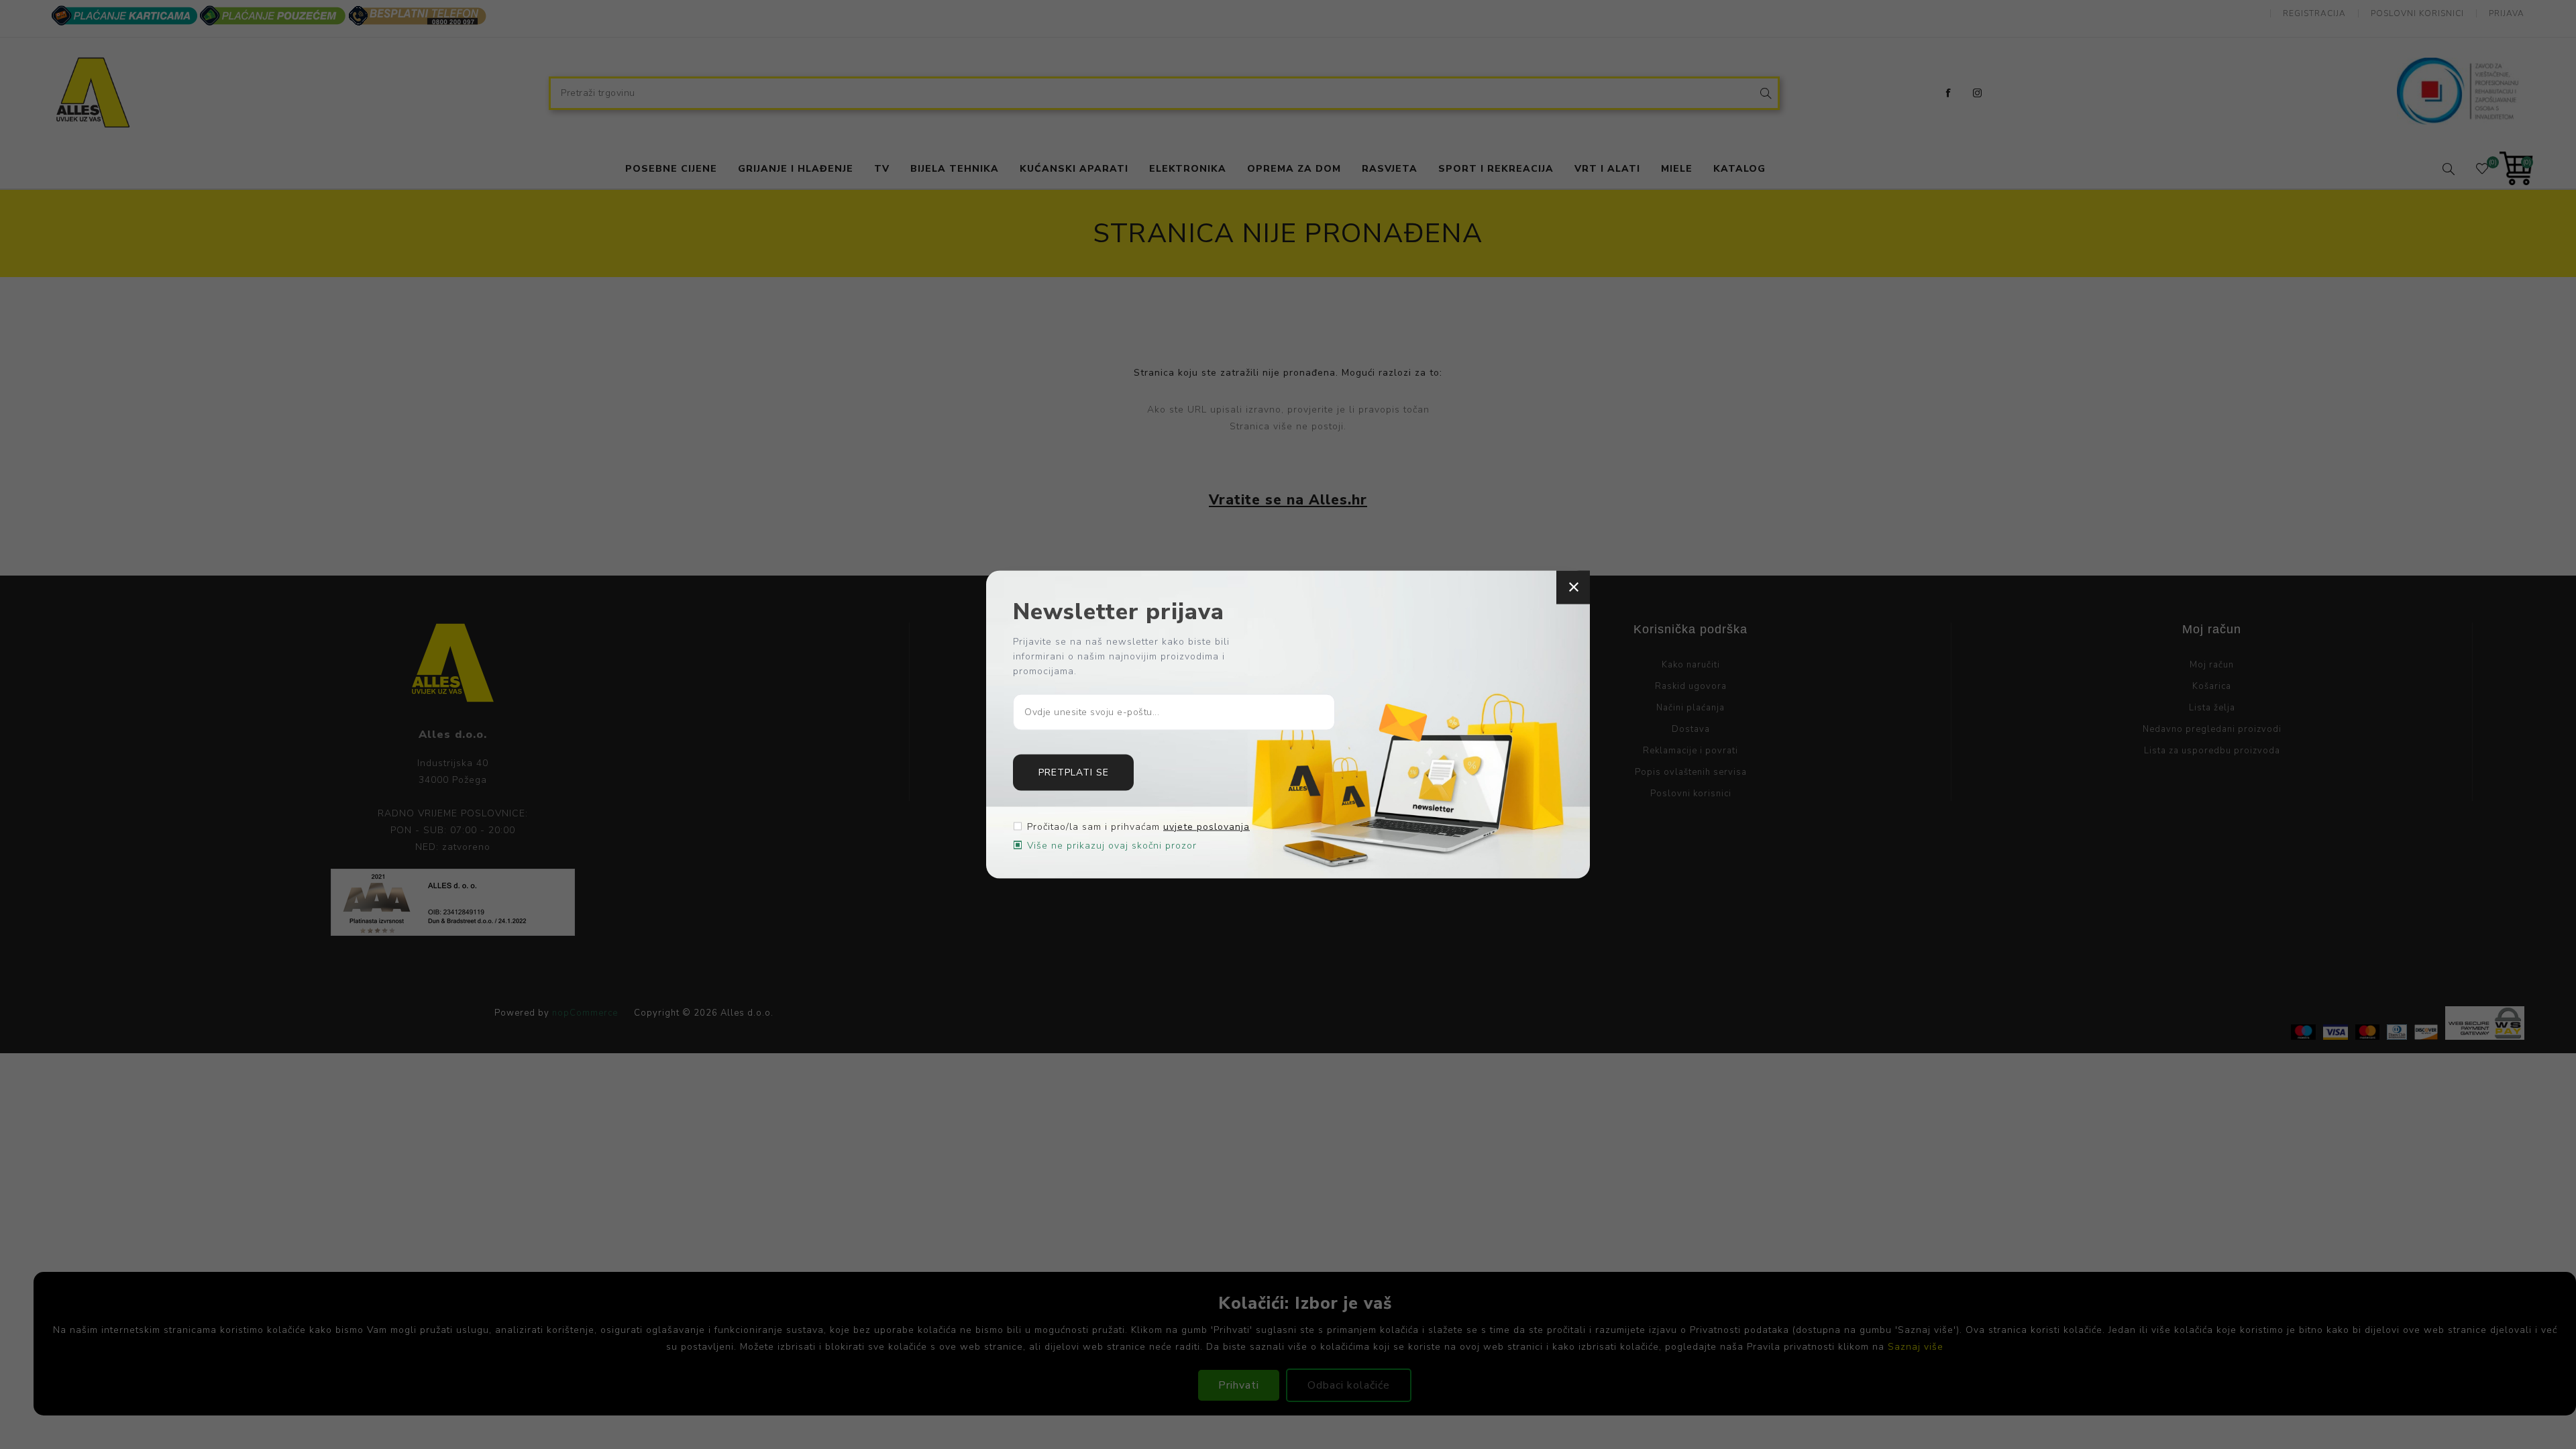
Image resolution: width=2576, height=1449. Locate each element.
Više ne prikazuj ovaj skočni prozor (1112, 845)
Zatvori (1573, 588)
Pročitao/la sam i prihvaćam (1138, 826)
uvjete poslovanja (1206, 826)
